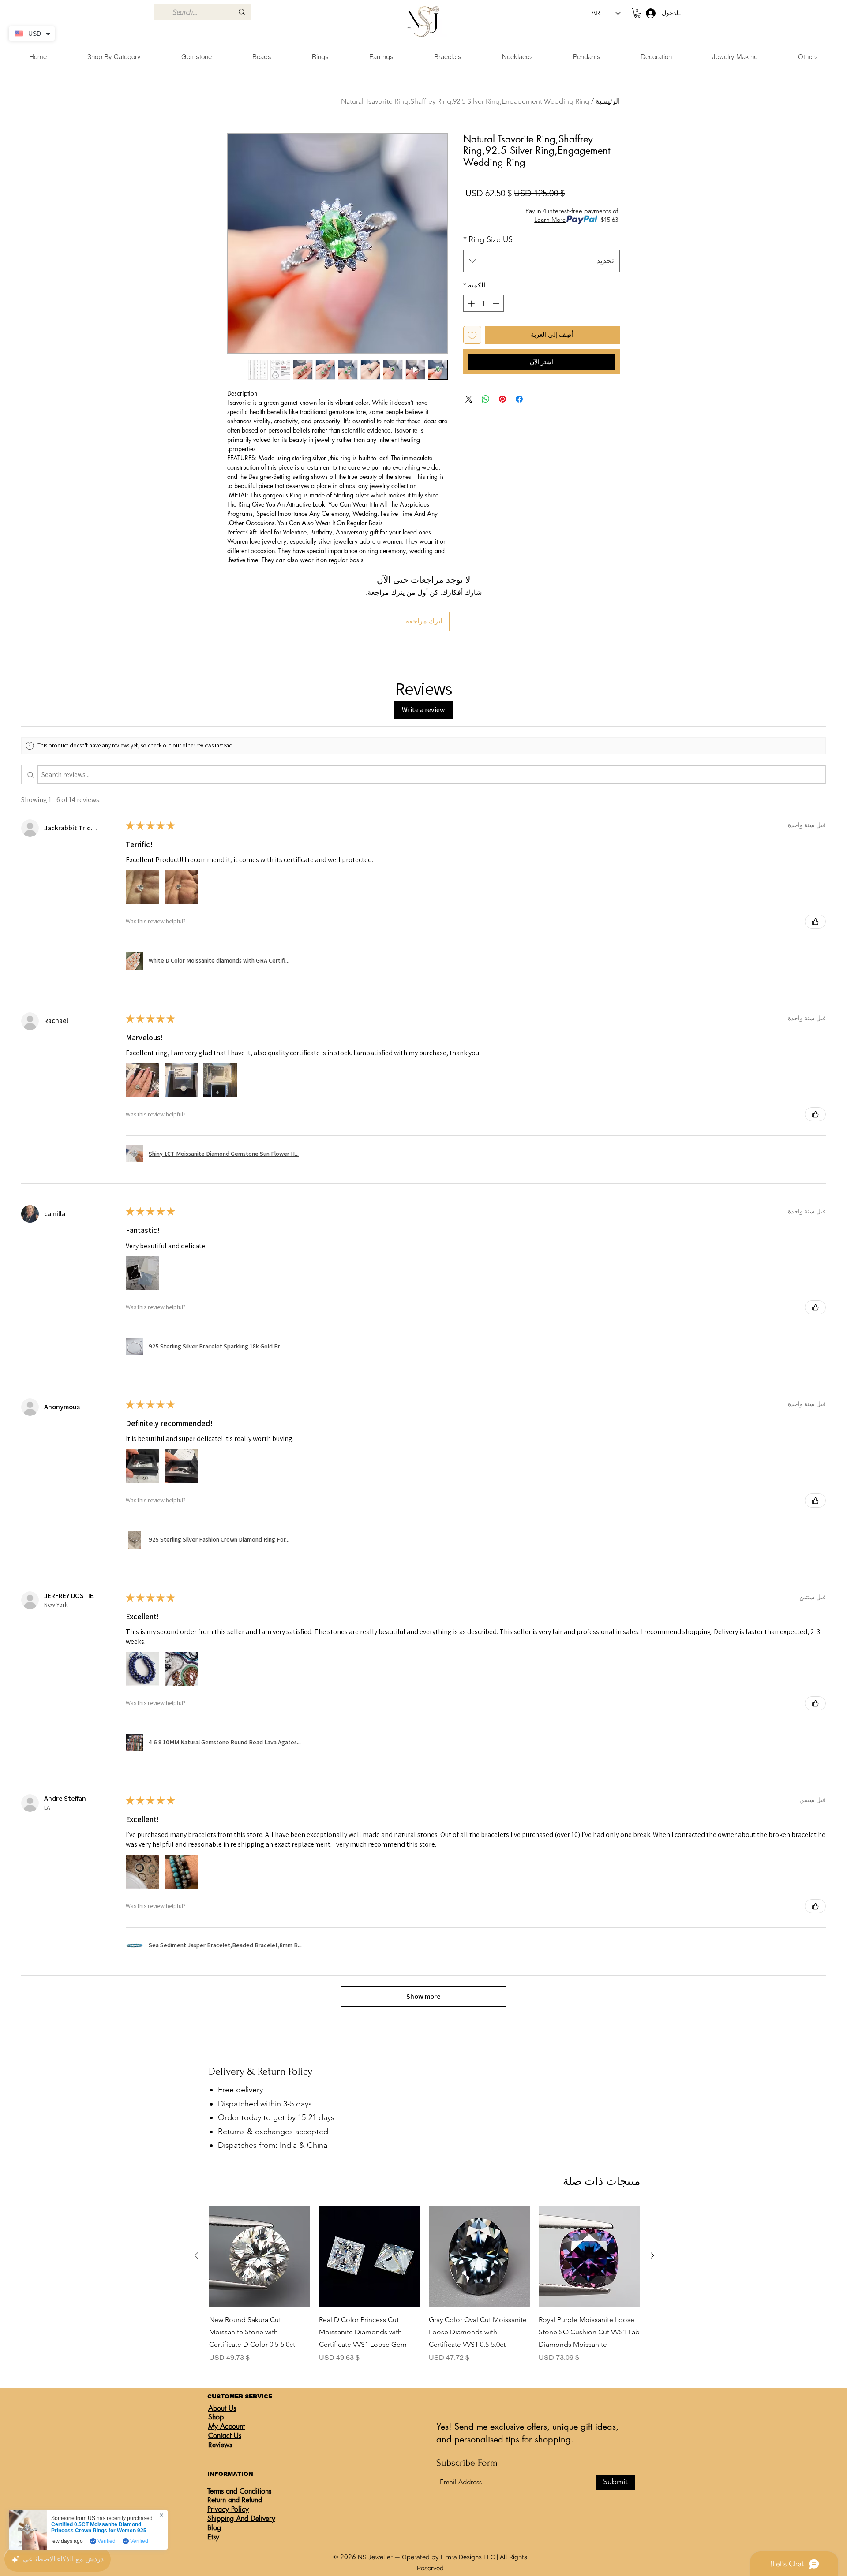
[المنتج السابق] (652, 2255)
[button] (637, 13)
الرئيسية (608, 101)
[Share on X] (469, 399)
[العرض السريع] (589, 2256)
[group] (424, 2284)
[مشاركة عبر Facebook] (519, 399)
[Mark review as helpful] (815, 922)
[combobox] (542, 261)
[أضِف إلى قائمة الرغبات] (472, 335)
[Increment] (470, 304)
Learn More (550, 220)
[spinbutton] (484, 304)
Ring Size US (488, 239)
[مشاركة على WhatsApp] (486, 399)
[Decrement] (497, 304)
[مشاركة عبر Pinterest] (502, 399)
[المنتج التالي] (196, 2255)
